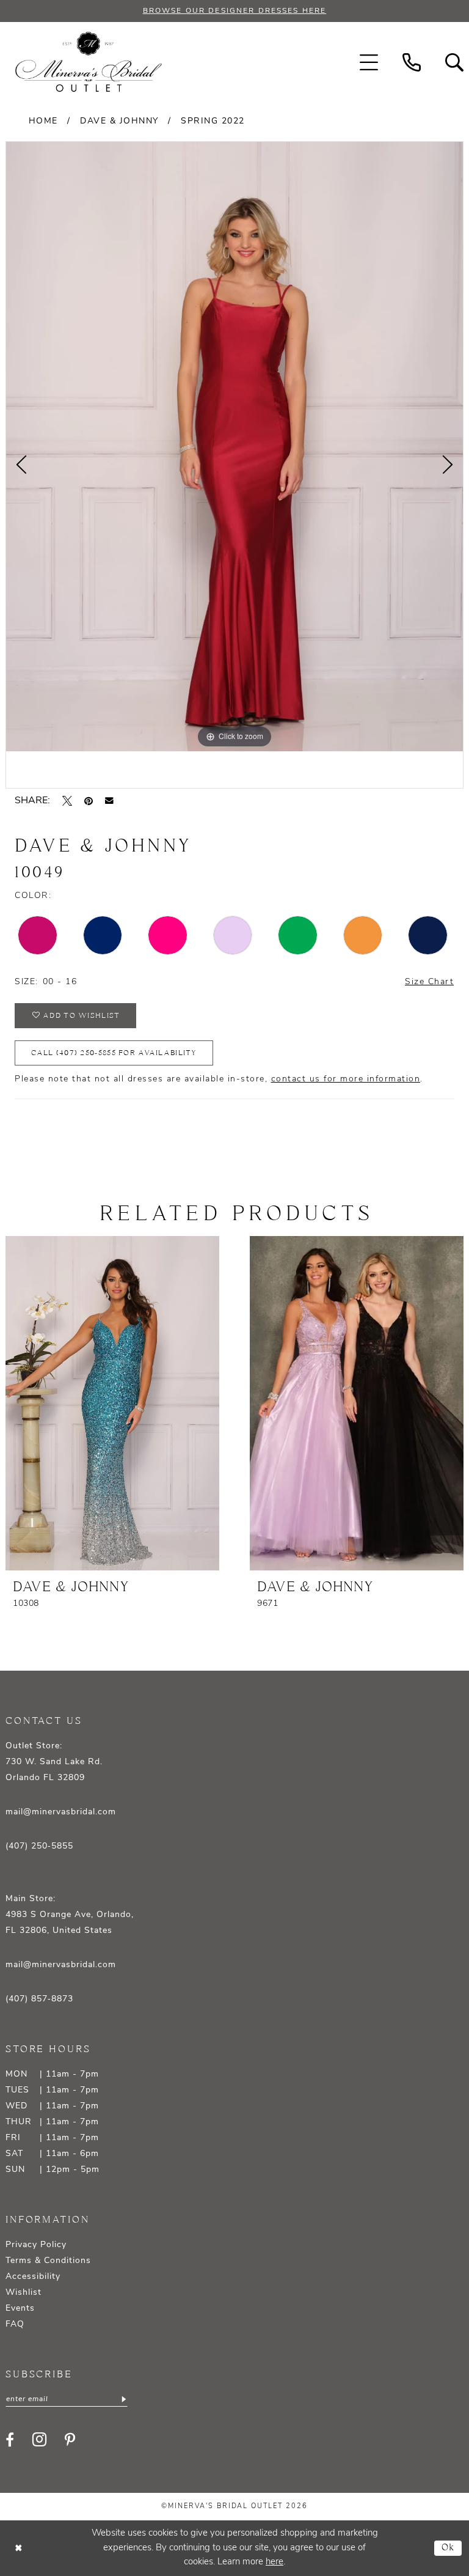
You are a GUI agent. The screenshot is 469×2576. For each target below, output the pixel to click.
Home (43, 121)
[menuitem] (369, 62)
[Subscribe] (123, 2399)
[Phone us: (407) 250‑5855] (412, 62)
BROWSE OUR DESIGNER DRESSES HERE (234, 11)
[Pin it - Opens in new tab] (89, 801)
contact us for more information (346, 1079)
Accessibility (33, 2277)
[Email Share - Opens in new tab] (109, 801)
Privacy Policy (36, 2245)
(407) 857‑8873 (39, 1999)
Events (20, 2309)
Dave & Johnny (119, 121)
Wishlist (24, 2293)
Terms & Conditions (48, 2261)
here (274, 2562)
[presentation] (112, 1403)
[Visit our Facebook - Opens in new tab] (10, 2440)
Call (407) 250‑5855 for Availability (114, 1053)
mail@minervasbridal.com (61, 1812)
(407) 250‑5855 (39, 1846)
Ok (449, 2548)
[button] (369, 62)
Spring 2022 (213, 121)
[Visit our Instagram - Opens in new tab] (39, 2439)
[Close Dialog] (18, 2548)
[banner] (89, 62)
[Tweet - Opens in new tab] (67, 801)
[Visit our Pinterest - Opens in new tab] (70, 2440)
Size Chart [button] (429, 982)
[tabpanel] (234, 447)
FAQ (15, 2324)
